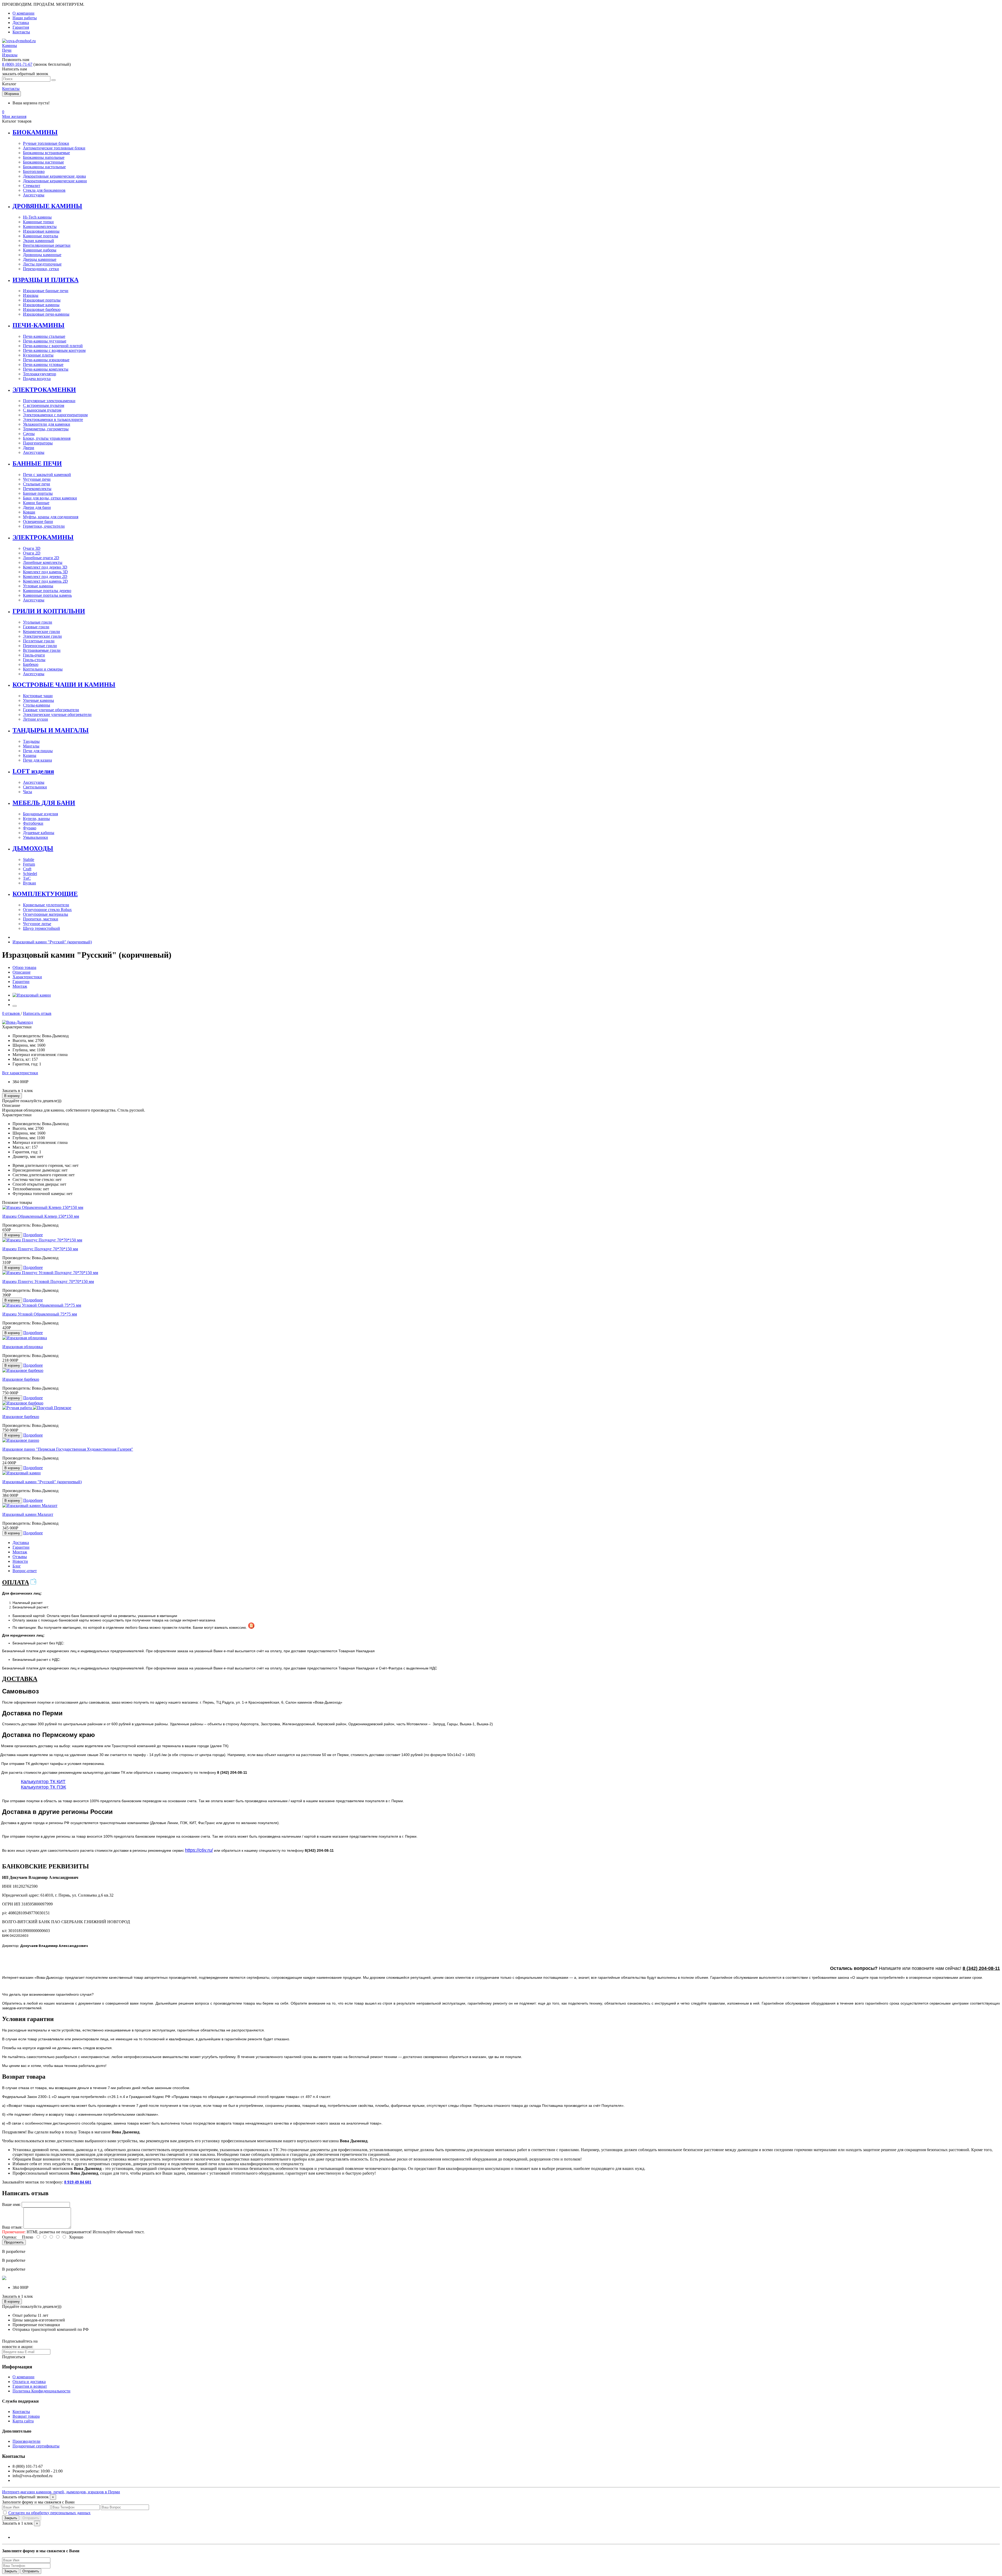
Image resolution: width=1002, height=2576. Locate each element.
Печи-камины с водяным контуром (54, 350)
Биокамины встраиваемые (46, 153)
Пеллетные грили (39, 641)
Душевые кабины (39, 833)
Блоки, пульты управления (47, 438)
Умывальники (35, 837)
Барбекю (31, 664)
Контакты (21, 32)
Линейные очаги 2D (41, 558)
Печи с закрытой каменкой (47, 475)
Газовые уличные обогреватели (51, 710)
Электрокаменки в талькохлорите (53, 420)
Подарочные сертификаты (36, 2446)
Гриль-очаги (34, 655)
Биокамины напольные (44, 157)
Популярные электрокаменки (49, 401)
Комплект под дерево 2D (45, 577)
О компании (23, 13)
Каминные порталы (41, 236)
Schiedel (30, 874)
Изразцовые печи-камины (46, 314)
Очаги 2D (32, 553)
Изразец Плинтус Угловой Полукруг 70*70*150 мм (48, 1281)
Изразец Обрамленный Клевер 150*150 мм (41, 1216)
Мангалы (31, 746)
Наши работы (25, 18)
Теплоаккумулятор (40, 374)
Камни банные (36, 503)
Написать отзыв (37, 1013)
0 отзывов (11, 1013)
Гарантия (21, 27)
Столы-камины (37, 705)
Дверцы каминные (40, 259)
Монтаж (20, 986)
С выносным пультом (42, 410)
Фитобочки (33, 823)
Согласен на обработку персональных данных (49, 2513)
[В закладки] (15, 1006)
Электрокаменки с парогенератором (55, 415)
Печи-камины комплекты (46, 369)
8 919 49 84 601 (78, 2182)
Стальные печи (37, 484)
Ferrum (29, 864)
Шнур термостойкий (41, 928)
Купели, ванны (36, 819)
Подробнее (33, 1235)
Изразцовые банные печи (46, 291)
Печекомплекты (37, 489)
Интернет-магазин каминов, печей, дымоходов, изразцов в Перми (61, 2492)
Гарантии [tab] (21, 1547)
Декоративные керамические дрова (54, 176)
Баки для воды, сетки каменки (50, 498)
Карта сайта (23, 2421)
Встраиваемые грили (42, 650)
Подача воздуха (37, 379)
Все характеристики (20, 1073)
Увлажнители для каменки (47, 424)
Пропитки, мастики (41, 919)
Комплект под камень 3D (45, 572)
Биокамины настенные (43, 162)
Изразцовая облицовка (23, 1347)
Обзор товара (24, 967)
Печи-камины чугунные (45, 341)
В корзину (12, 1096)
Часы (28, 792)
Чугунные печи (37, 479)
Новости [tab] (20, 1561)
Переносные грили (40, 646)
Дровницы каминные (42, 255)
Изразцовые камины (41, 231)
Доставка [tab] (21, 1543)
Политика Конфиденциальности (41, 2391)
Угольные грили (38, 622)
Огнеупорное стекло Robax (47, 910)
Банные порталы (38, 493)
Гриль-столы (34, 660)
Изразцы (31, 295)
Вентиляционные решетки (47, 245)
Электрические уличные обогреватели (57, 714)
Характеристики (27, 977)
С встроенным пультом (44, 405)
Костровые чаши (38, 696)
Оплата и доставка (29, 2382)
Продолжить (14, 2242)
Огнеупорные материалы (46, 914)
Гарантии (21, 982)
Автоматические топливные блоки (54, 148)
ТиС (27, 878)
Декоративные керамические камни (55, 181)
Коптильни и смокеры (43, 669)
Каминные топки (38, 222)
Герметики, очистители (44, 526)
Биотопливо (34, 171)
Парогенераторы (38, 443)
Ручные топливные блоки (46, 143)
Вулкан (29, 883)
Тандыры (31, 741)
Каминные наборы (40, 250)
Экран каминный (38, 241)
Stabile (29, 859)
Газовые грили (36, 627)
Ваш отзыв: (12, 2227)
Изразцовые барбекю (42, 309)
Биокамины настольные (44, 167)
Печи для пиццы (38, 751)
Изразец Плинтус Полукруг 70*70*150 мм (40, 1249)
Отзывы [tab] (20, 1557)
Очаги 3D (32, 548)
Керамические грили (41, 632)
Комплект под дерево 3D (45, 567)
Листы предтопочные (42, 264)
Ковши (29, 512)
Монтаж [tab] (20, 1552)
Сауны (29, 434)
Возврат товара (26, 2416)
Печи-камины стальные (44, 336)
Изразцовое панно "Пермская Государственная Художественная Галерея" (68, 1449)
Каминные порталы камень (47, 595)
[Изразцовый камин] (32, 995)
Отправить (31, 2518)
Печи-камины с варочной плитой (53, 346)
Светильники (35, 787)
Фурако (30, 828)
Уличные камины (38, 700)
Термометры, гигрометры (46, 429)
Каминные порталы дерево (47, 591)
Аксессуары (34, 195)
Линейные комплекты (43, 562)
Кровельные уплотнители (46, 905)
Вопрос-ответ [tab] (25, 1571)
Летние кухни (35, 719)
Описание (22, 972)
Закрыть (11, 2518)
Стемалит (32, 186)
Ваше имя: (11, 2204)
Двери (29, 448)
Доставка (21, 23)
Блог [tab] (17, 1566)
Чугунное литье (37, 924)
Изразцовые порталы (42, 300)
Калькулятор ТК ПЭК (43, 1787)
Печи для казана (37, 760)
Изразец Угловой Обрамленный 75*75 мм (40, 1314)
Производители (26, 2441)
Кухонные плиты (38, 355)
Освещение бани (38, 521)
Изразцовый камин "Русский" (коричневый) (52, 942)
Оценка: (9, 2237)
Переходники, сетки (41, 269)
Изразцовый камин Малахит (28, 1514)
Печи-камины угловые (43, 364)
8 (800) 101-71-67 (17, 64)
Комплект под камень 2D (45, 581)
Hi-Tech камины (37, 217)
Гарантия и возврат (30, 2386)
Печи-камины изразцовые (46, 360)
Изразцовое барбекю (21, 1379)
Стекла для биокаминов (44, 190)
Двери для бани (37, 507)
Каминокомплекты (40, 227)
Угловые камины (38, 586)
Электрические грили (42, 636)
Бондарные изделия (40, 814)
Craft (27, 869)
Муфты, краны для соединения (51, 517)
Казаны (30, 755)
